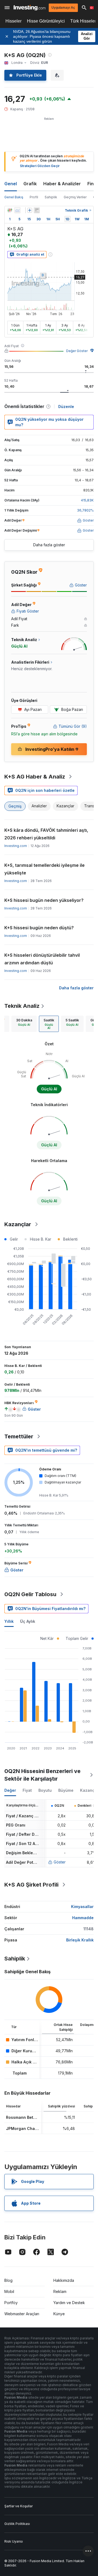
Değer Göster (77, 351)
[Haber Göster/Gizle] (37, 210)
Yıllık (9, 1621)
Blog (8, 2280)
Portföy (11, 2303)
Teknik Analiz (22, 1006)
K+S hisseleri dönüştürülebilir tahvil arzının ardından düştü (42, 959)
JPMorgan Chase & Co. (28, 2128)
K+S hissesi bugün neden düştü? (39, 928)
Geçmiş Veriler (75, 197)
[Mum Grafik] (10, 210)
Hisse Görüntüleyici (46, 21)
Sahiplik (51, 197)
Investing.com (16, 846)
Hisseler (13, 21)
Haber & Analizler (62, 184)
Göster (60, 1862)
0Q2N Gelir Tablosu (30, 1594)
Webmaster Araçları (22, 2314)
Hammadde (83, 1918)
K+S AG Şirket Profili (31, 1885)
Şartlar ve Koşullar (19, 2506)
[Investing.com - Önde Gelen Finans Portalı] (30, 8)
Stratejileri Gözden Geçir (40, 166)
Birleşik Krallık (80, 1940)
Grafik (30, 184)
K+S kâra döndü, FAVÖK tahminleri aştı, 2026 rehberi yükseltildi (46, 834)
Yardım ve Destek (69, 2303)
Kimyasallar (82, 1907)
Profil (34, 197)
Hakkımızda (64, 2280)
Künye (59, 2314)
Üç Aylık (28, 1621)
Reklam (60, 2291)
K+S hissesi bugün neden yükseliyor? (44, 900)
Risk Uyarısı (14, 2541)
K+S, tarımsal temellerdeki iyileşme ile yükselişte (45, 869)
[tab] (24, 1024)
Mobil (9, 2291)
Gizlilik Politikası (17, 2524)
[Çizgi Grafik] (17, 210)
